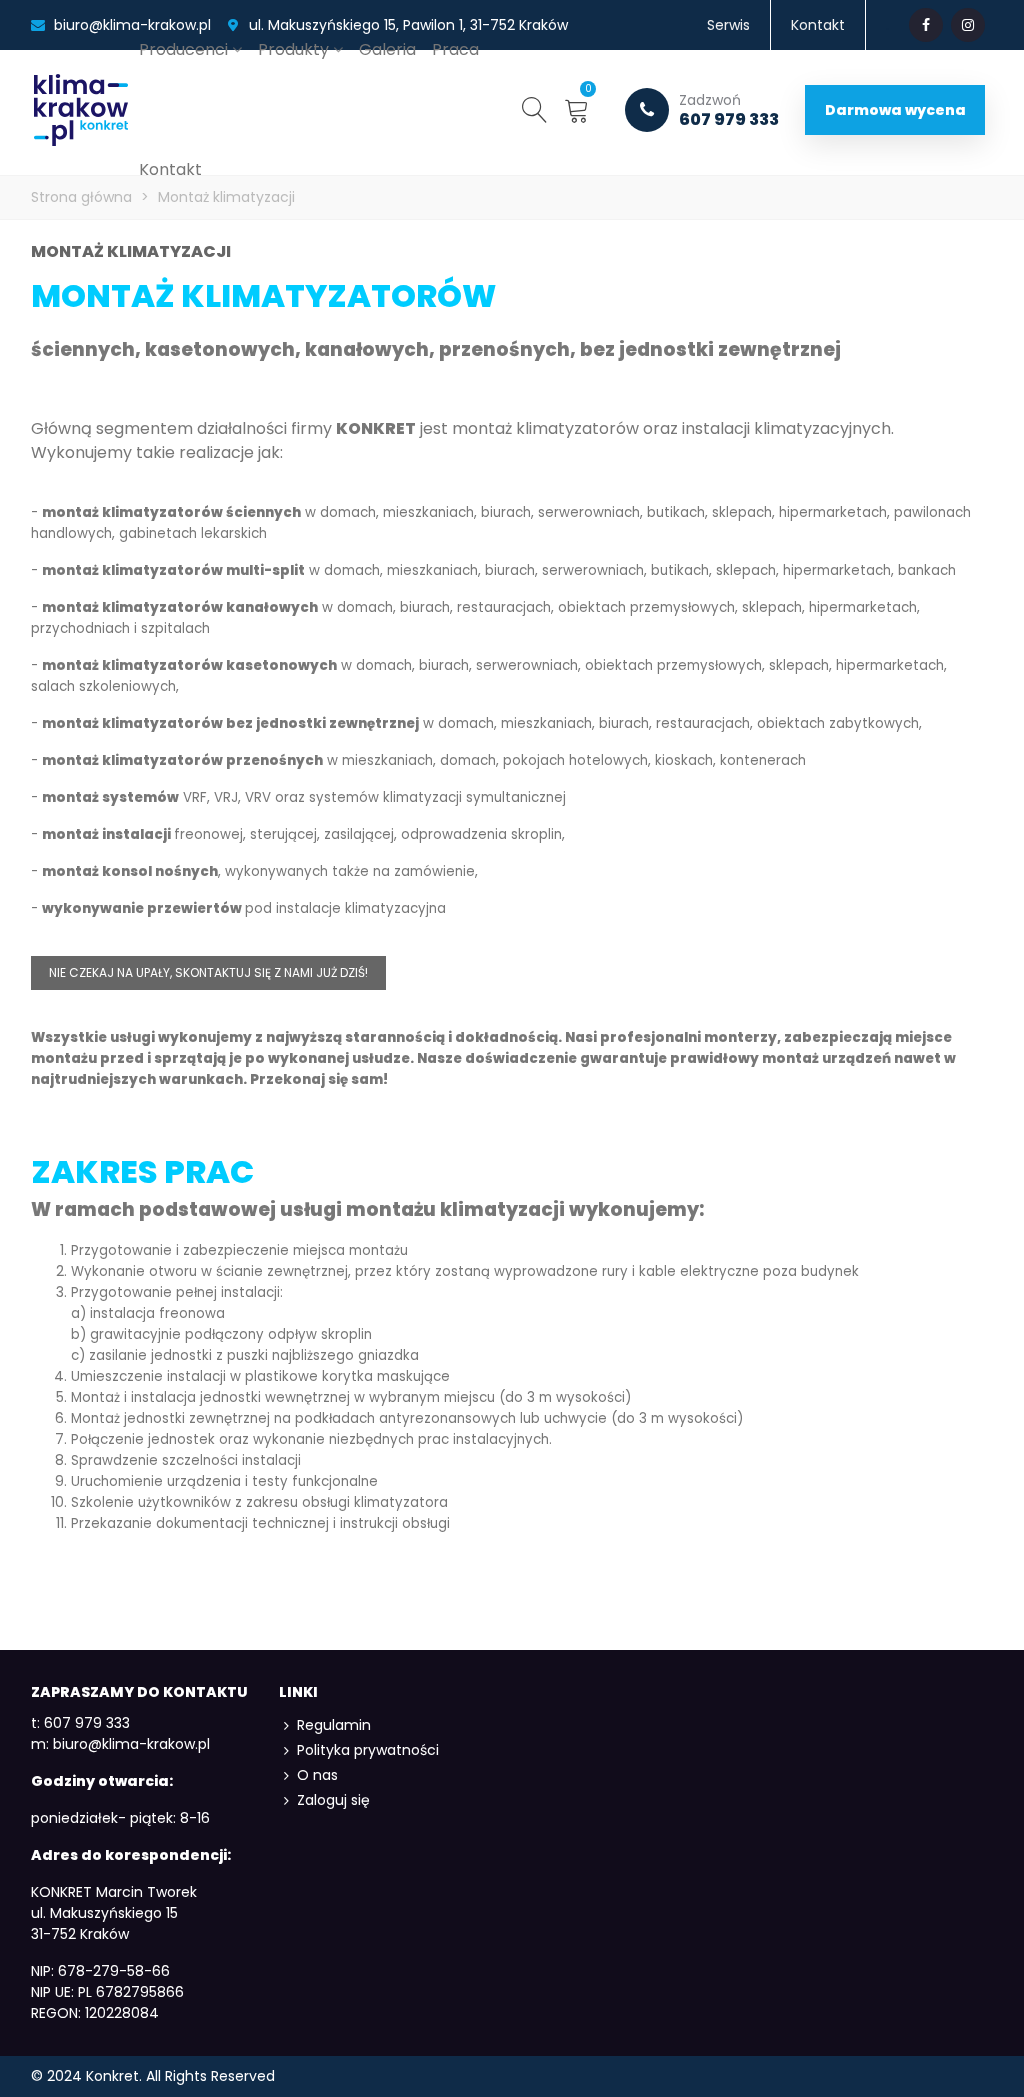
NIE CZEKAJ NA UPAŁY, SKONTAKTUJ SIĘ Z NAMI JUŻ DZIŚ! (208, 972)
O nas (317, 1775)
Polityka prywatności (368, 1750)
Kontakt (170, 169)
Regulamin (334, 1725)
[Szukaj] (535, 109)
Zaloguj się (333, 1800)
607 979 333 (729, 110)
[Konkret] (81, 110)
